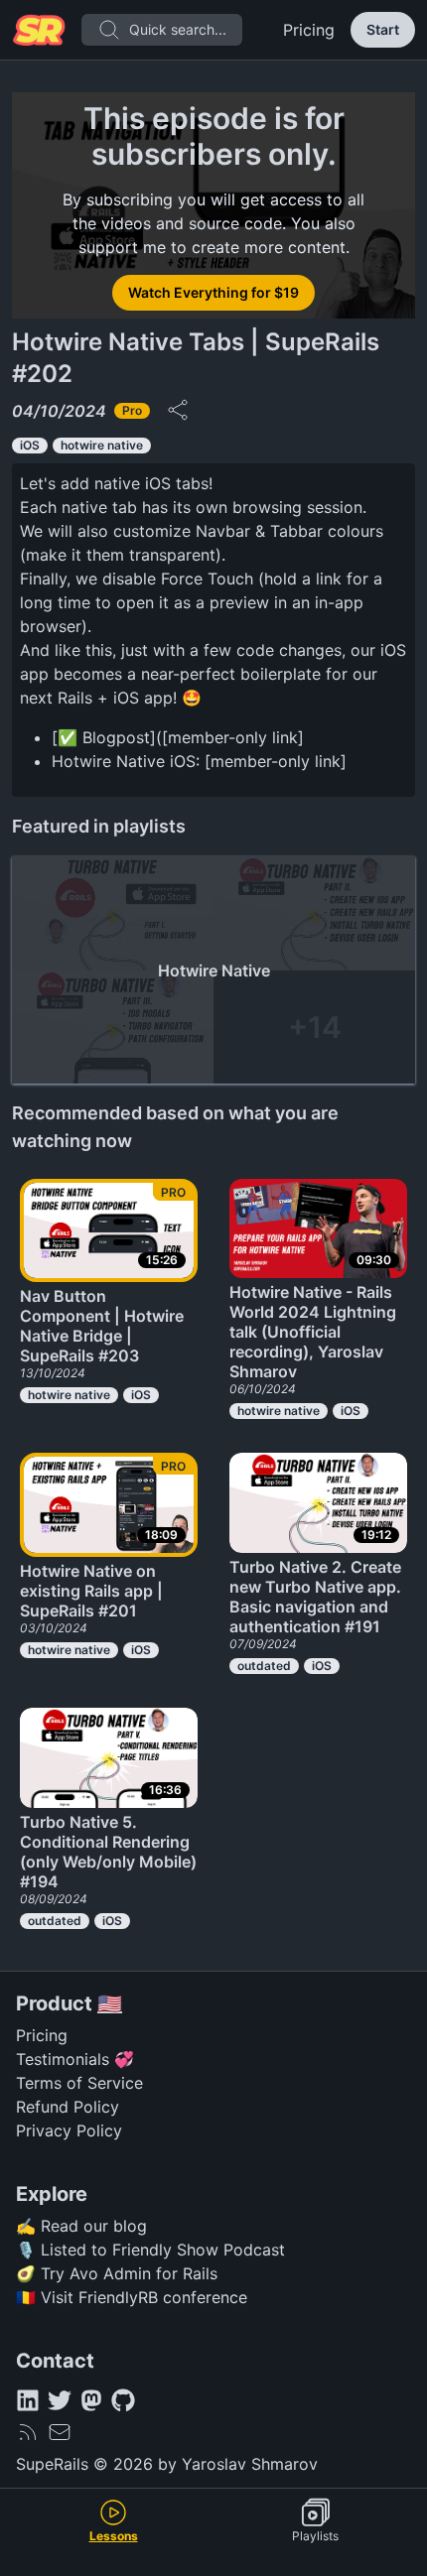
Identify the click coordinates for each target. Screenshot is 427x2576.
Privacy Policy (69, 2130)
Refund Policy (68, 2107)
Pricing (309, 30)
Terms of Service (79, 2083)
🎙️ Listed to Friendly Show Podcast (150, 2250)
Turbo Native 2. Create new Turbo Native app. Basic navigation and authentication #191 (315, 1597)
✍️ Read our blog (81, 2226)
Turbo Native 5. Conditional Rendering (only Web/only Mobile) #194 (108, 1852)
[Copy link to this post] (178, 410)
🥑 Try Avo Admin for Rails (117, 2273)
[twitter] (60, 2400)
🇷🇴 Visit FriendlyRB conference (132, 2297)
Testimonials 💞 (75, 2059)
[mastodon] (91, 2400)
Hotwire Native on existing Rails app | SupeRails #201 (91, 1591)
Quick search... (178, 29)
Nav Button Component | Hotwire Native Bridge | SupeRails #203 (102, 1326)
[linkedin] (28, 2400)
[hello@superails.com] (60, 2432)
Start (383, 29)
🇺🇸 (110, 2003)
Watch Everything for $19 (213, 292)
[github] (123, 2400)
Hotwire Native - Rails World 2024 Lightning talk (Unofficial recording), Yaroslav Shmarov (313, 1332)
